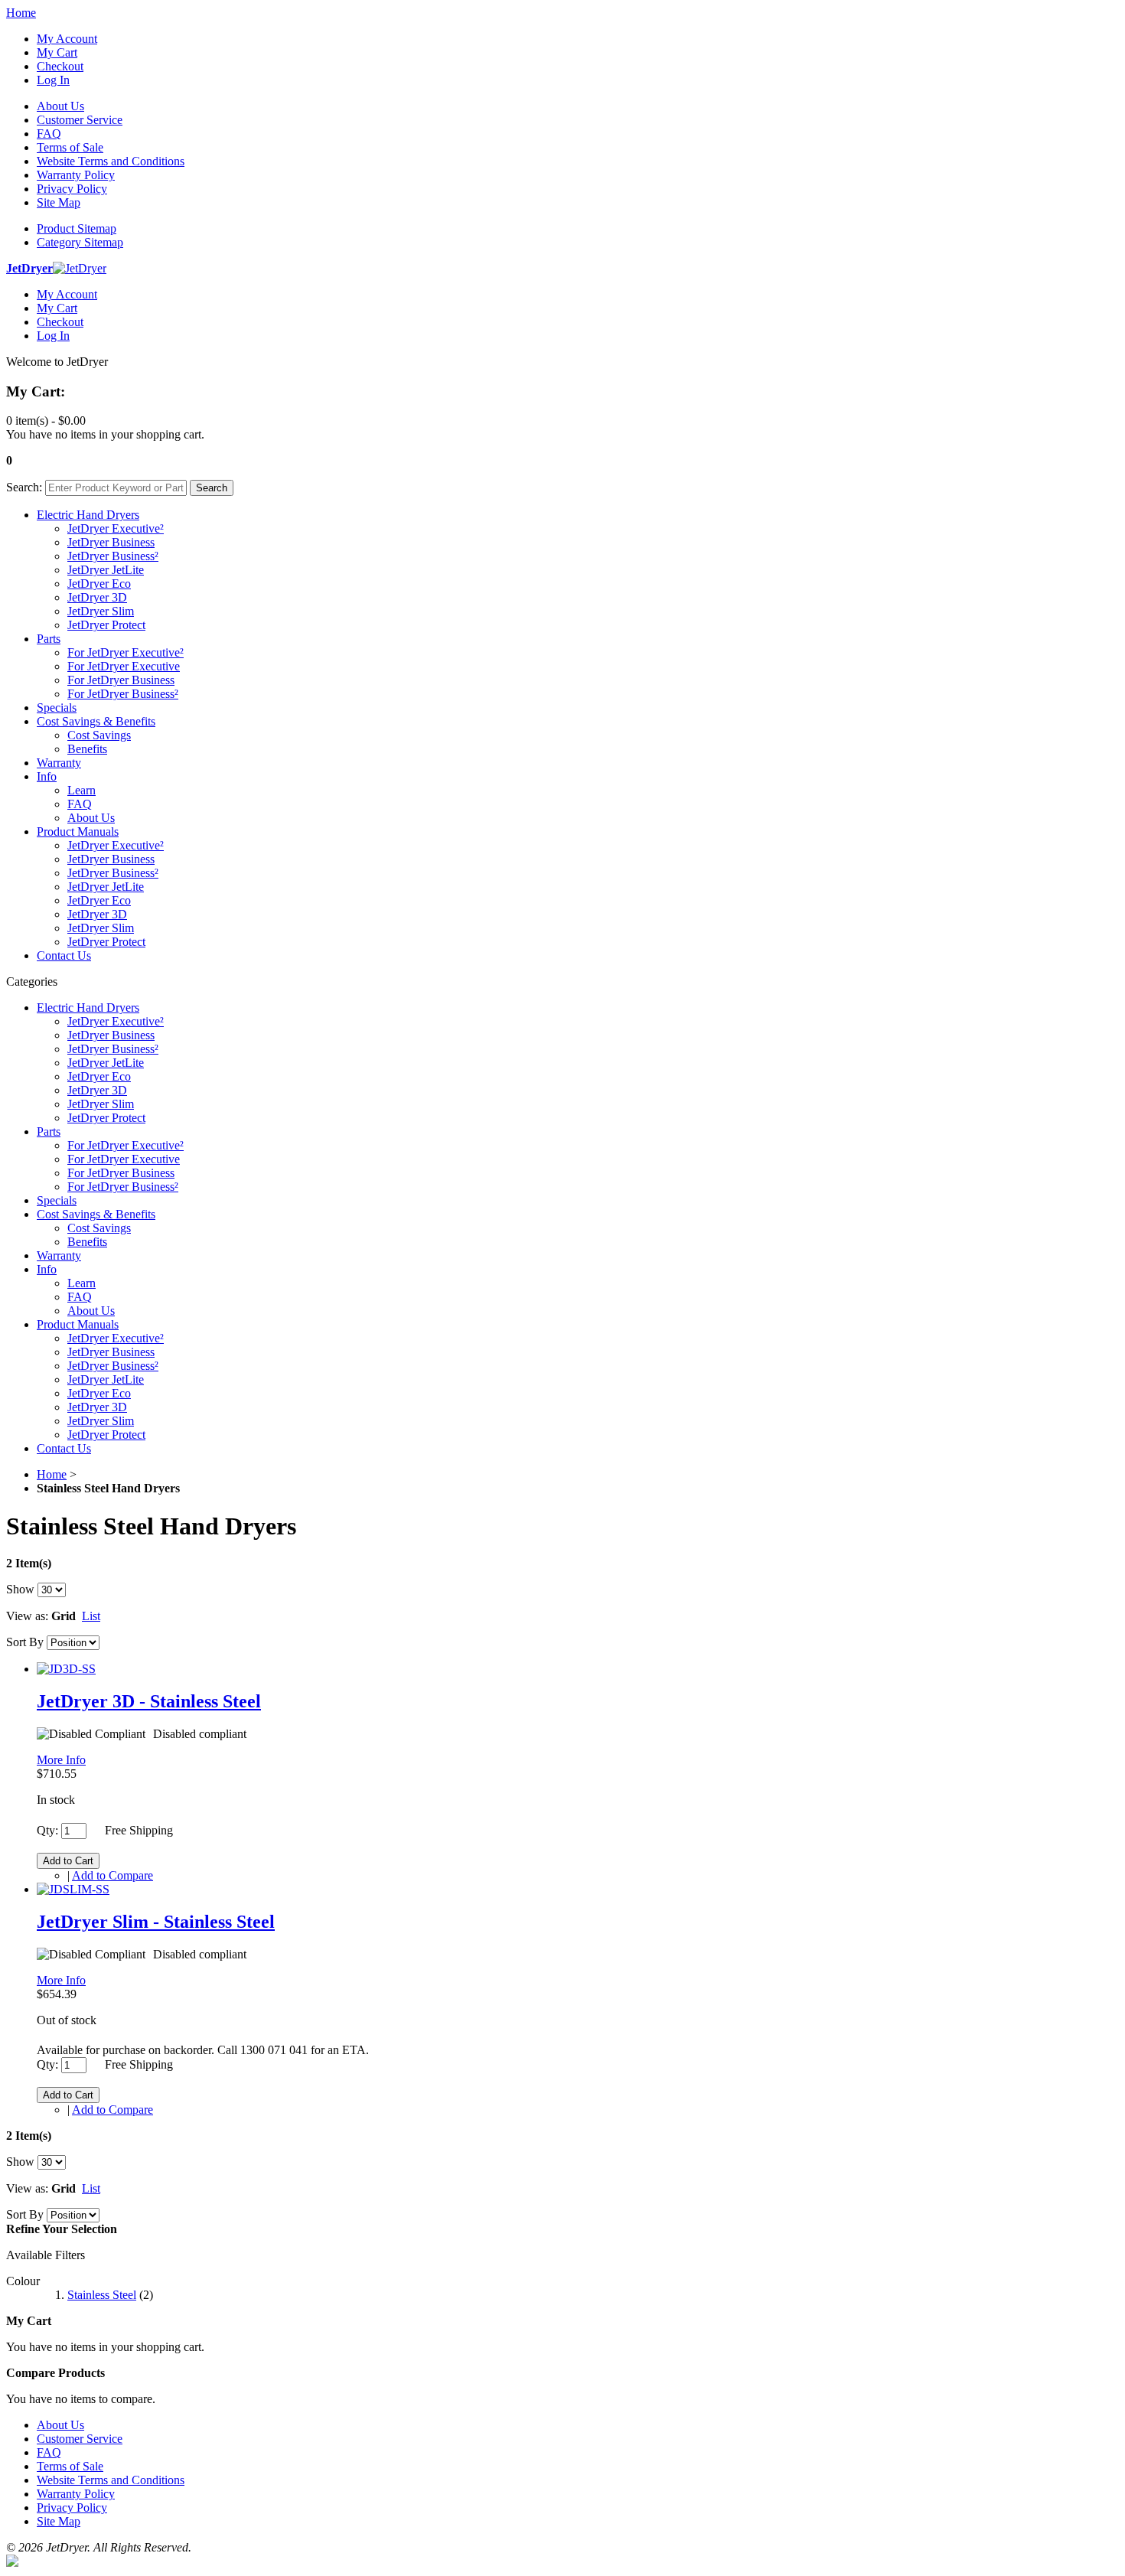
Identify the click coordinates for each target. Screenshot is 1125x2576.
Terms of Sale (70, 147)
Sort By (25, 1642)
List (91, 1616)
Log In (53, 80)
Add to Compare (112, 1875)
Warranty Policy (76, 175)
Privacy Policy (72, 189)
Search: (24, 487)
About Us (60, 106)
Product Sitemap (77, 228)
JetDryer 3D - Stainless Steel (149, 1701)
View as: (27, 1616)
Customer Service (80, 120)
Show (20, 1589)
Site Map (59, 202)
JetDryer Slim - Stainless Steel (156, 1922)
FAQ (49, 134)
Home (21, 13)
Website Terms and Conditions (111, 161)
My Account (67, 39)
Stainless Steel (102, 2295)
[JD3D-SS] (66, 1669)
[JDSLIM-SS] (73, 1889)
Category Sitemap (80, 242)
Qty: (47, 1830)
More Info (61, 1760)
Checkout (60, 66)
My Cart (57, 52)
